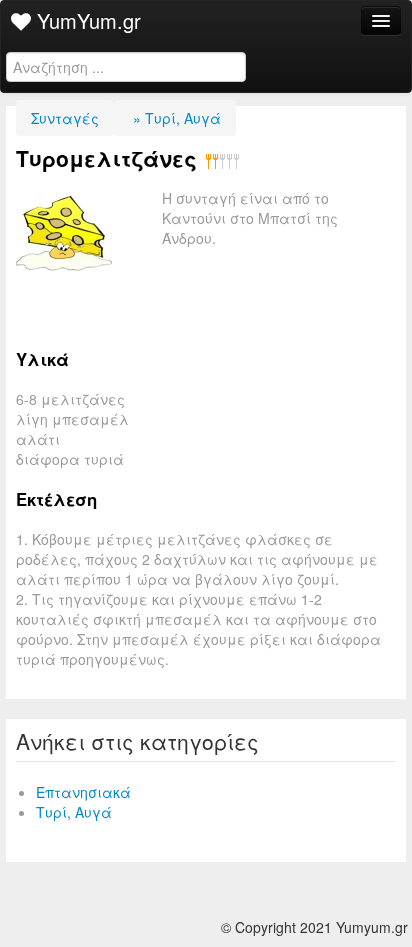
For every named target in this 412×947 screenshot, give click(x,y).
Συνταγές (65, 118)
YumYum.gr (86, 20)
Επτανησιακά (83, 792)
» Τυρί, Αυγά (175, 118)
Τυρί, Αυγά (74, 812)
